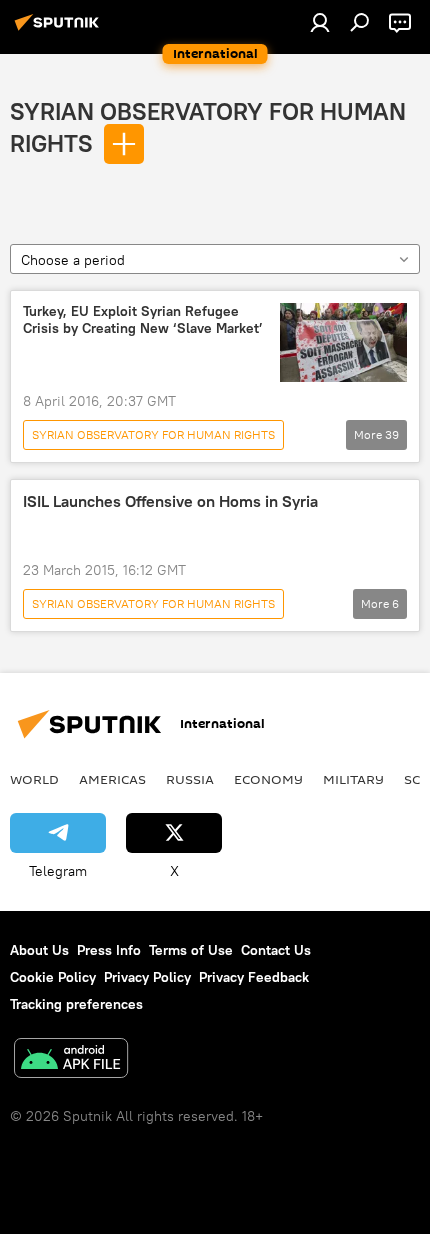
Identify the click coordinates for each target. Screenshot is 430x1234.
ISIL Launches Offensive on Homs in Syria (170, 501)
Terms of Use (191, 950)
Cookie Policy (53, 977)
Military (353, 779)
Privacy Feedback (254, 977)
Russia (190, 779)
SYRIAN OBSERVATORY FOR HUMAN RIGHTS (153, 434)
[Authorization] (320, 22)
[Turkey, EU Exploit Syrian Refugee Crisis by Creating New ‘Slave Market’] (343, 342)
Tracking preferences (76, 1004)
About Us (39, 950)
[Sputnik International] (60, 30)
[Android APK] (71, 1060)
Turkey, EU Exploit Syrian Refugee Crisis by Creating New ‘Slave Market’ (143, 320)
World (34, 779)
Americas (112, 779)
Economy (268, 779)
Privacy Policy (147, 977)
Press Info (109, 950)
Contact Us (276, 950)
